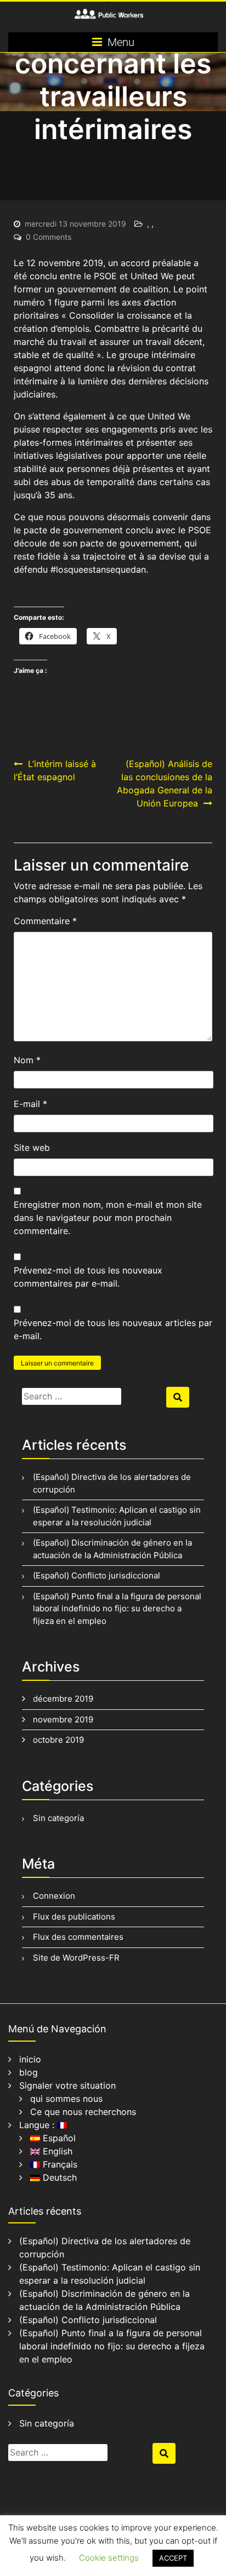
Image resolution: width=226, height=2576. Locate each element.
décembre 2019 (63, 1699)
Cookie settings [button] (109, 2558)
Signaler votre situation (67, 2085)
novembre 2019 (63, 1719)
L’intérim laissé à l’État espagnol (55, 770)
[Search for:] (93, 1396)
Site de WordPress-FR (76, 1958)
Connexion (54, 1896)
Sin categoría (58, 1818)
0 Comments (49, 237)
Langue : (38, 2125)
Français (59, 2164)
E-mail (30, 1104)
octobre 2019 (58, 1740)
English (56, 2151)
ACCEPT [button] (173, 2558)
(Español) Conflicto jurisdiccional (97, 1575)
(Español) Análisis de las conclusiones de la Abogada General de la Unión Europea (165, 783)
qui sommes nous (66, 2099)
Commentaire (45, 921)
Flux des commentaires (78, 1937)
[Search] (178, 1397)
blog (29, 2072)
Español (58, 2138)
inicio (30, 2059)
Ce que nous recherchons (83, 2112)
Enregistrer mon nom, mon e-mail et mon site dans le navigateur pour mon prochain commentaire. (108, 1218)
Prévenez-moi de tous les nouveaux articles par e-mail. (113, 1329)
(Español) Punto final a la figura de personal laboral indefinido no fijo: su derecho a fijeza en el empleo (117, 1609)
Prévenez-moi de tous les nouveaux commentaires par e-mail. (88, 1277)
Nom (27, 1060)
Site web (32, 1148)
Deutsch (58, 2177)
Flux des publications (74, 1917)
